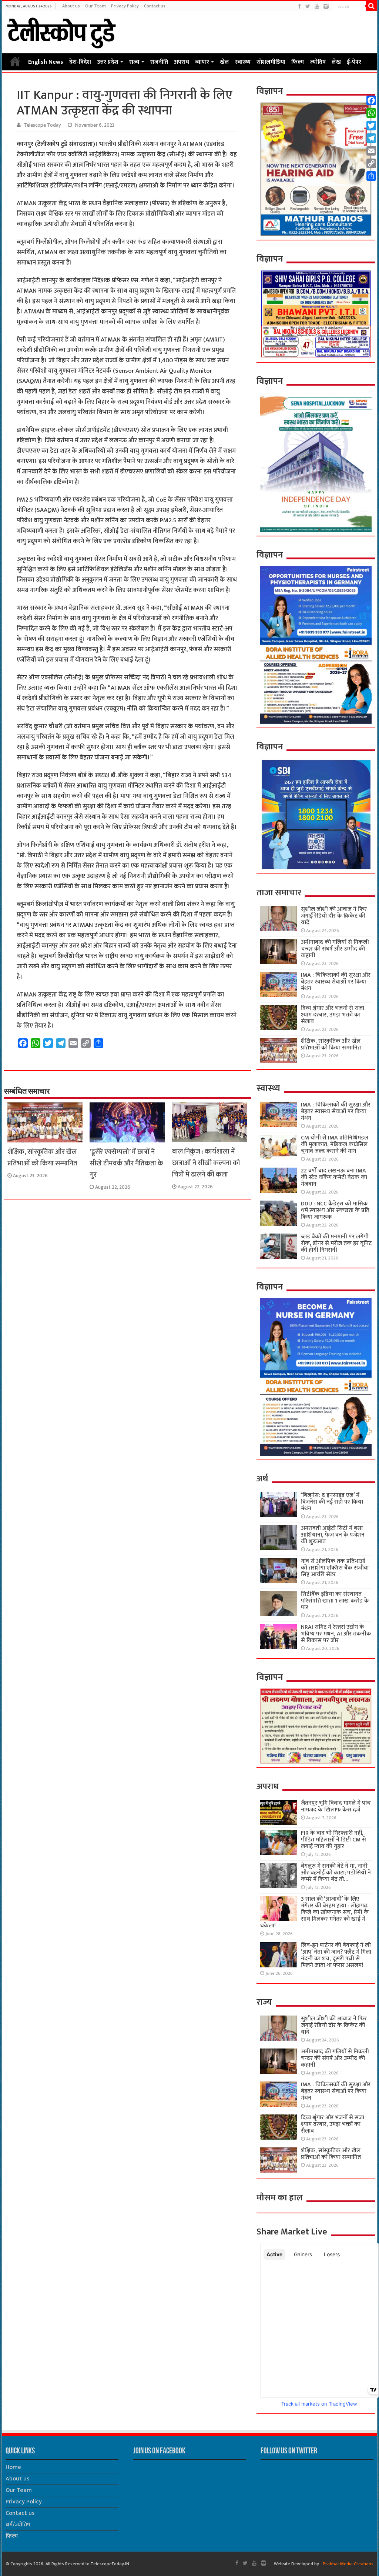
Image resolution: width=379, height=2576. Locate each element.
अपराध (182, 62)
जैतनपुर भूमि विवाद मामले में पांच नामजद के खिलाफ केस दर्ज (336, 1806)
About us (71, 6)
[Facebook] (299, 6)
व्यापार (202, 62)
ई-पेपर (354, 62)
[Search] (372, 6)
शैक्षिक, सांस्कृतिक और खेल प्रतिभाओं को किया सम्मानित (42, 1158)
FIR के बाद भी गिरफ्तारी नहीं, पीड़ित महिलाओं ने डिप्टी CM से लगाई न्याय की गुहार (333, 1840)
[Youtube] (317, 6)
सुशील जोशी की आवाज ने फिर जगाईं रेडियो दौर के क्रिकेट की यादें (334, 916)
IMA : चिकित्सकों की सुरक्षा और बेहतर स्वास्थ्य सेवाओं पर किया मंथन (336, 982)
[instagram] (326, 6)
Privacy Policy (125, 6)
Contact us (155, 6)
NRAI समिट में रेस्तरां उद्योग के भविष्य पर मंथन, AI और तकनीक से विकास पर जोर (336, 1634)
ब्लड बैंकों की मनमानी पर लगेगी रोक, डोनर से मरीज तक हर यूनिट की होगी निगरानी (336, 1243)
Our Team (95, 6)
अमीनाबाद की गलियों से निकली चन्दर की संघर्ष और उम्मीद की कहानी (335, 949)
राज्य (134, 62)
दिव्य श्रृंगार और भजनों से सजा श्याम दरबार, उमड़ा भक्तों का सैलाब (333, 1015)
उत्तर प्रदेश (108, 62)
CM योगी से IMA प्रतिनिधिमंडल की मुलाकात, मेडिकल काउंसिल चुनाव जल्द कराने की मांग (335, 1144)
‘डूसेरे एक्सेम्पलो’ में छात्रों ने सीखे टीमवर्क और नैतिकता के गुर (126, 1163)
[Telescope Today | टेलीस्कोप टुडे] (61, 31)
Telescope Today (42, 125)
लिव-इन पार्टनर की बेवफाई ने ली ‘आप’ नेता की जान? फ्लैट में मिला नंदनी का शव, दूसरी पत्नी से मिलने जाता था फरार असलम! (336, 1955)
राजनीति (159, 62)
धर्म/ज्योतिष (18, 2525)
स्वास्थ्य (243, 62)
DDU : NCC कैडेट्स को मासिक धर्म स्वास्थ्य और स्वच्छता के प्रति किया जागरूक (335, 1210)
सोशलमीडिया (271, 62)
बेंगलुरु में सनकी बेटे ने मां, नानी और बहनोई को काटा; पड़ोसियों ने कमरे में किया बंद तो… (336, 1873)
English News (46, 62)
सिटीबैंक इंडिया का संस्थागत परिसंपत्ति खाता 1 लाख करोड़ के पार (335, 1601)
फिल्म (298, 62)
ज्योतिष (318, 62)
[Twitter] (308, 6)
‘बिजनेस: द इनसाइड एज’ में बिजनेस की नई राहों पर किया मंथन (332, 1502)
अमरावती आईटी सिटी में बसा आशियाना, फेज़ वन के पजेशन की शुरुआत (333, 1535)
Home (15, 61)
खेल (224, 62)
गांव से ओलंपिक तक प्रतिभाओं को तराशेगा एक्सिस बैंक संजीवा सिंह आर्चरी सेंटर (335, 1568)
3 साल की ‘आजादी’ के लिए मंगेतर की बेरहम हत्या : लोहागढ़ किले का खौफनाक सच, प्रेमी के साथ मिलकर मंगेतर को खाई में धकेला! (314, 1912)
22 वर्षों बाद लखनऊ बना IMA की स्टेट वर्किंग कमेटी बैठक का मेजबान (334, 1177)
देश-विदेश (80, 62)
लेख (336, 62)
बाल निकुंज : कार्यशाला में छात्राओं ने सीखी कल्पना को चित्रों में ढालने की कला (206, 1163)
